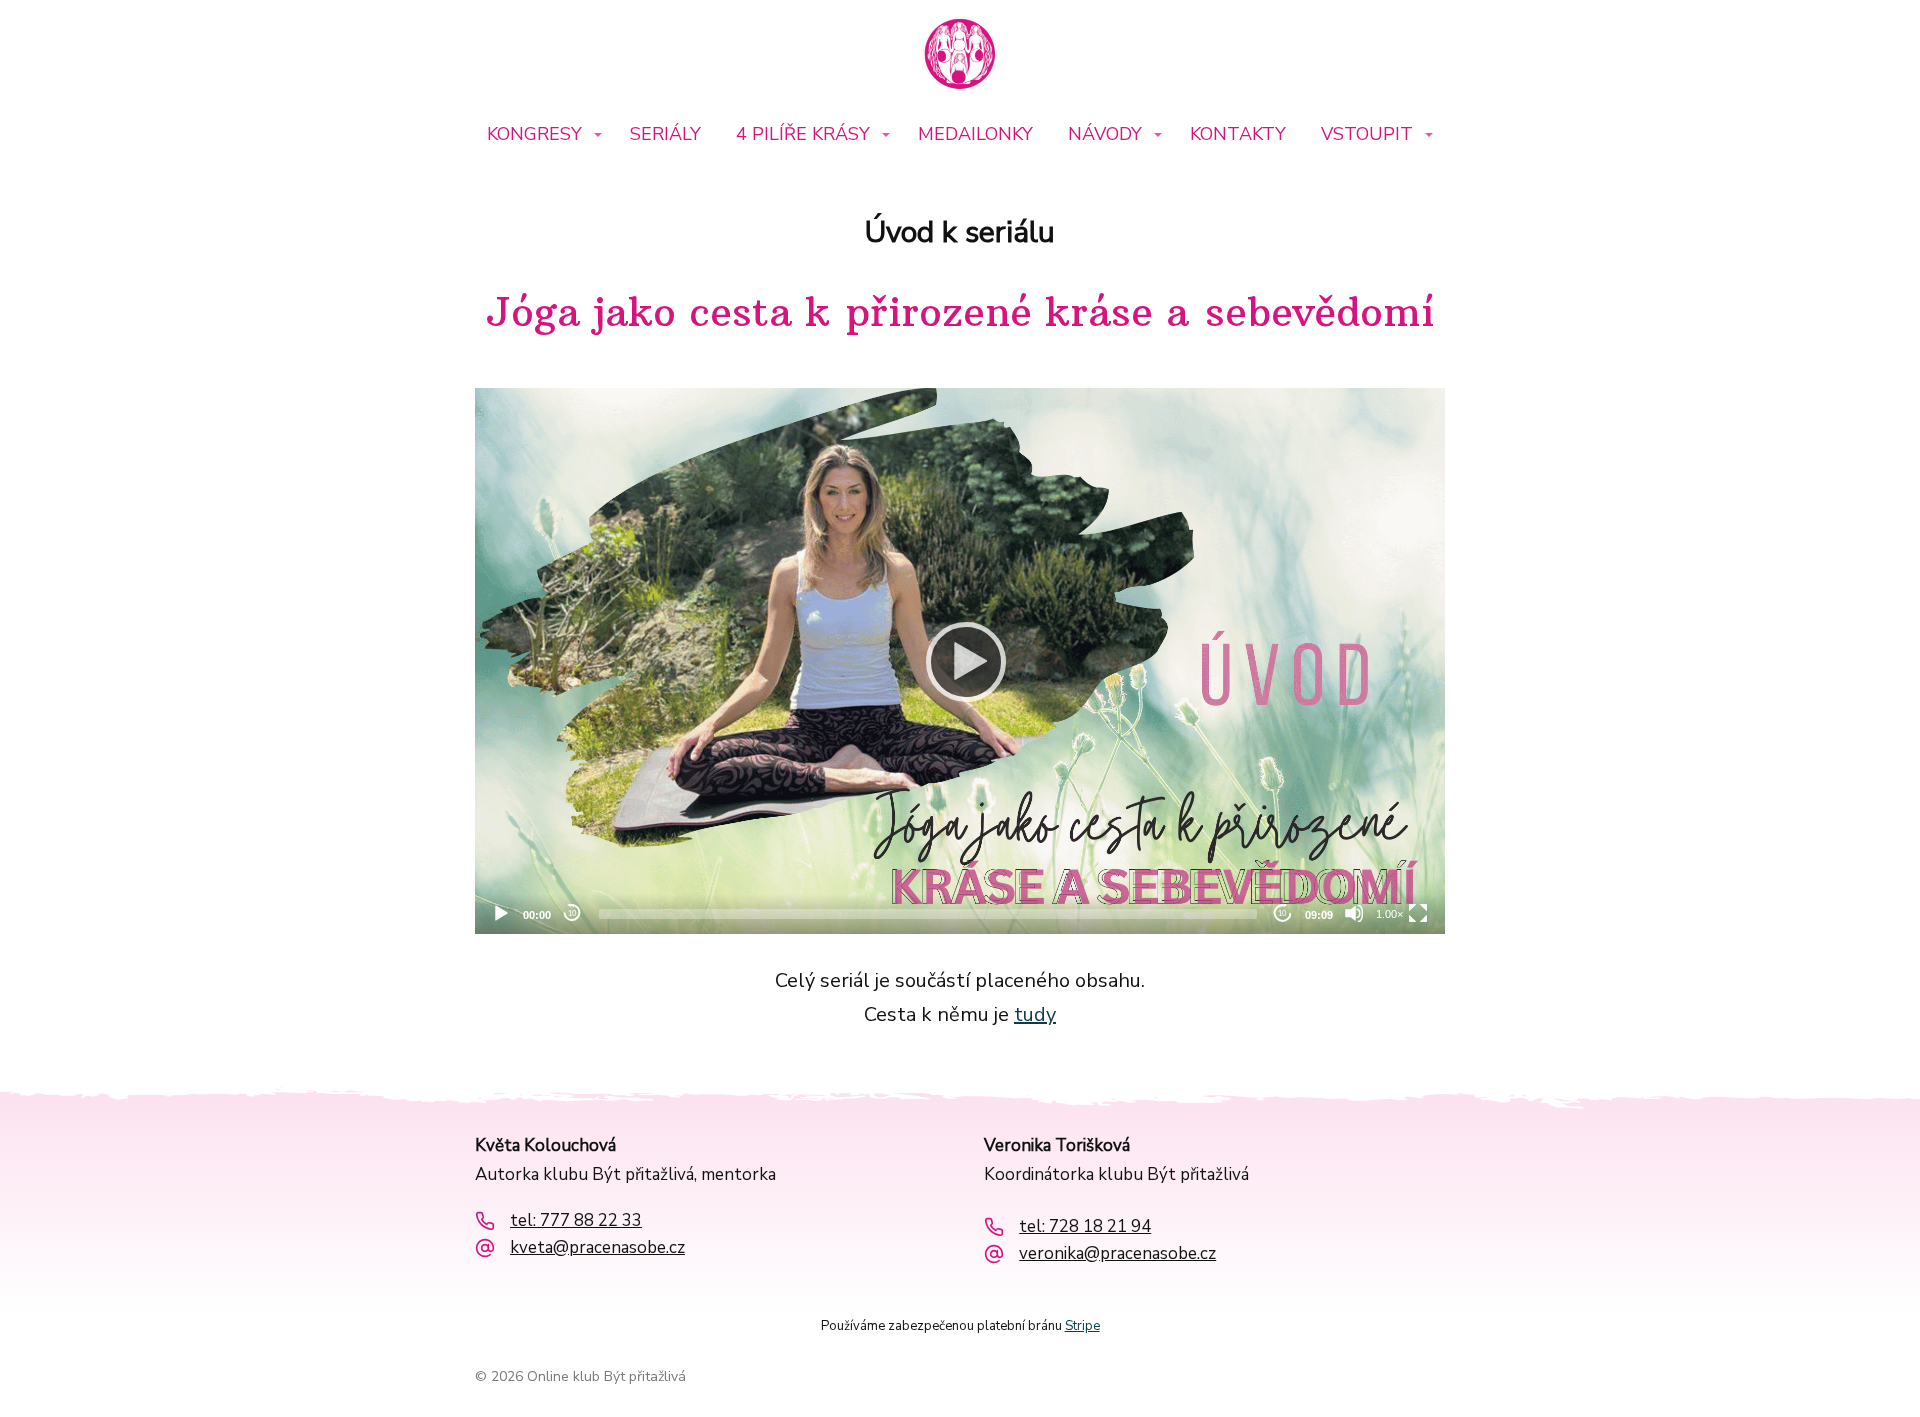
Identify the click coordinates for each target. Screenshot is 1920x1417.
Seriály (665, 134)
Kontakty (1238, 134)
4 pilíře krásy (803, 134)
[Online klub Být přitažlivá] (960, 56)
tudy (1035, 1014)
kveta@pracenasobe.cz (597, 1248)
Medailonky (975, 134)
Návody (1105, 134)
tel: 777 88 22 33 (576, 1221)
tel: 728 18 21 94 (1085, 1227)
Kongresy (534, 134)
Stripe (1082, 1326)
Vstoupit (1367, 134)
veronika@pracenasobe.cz (1117, 1254)
